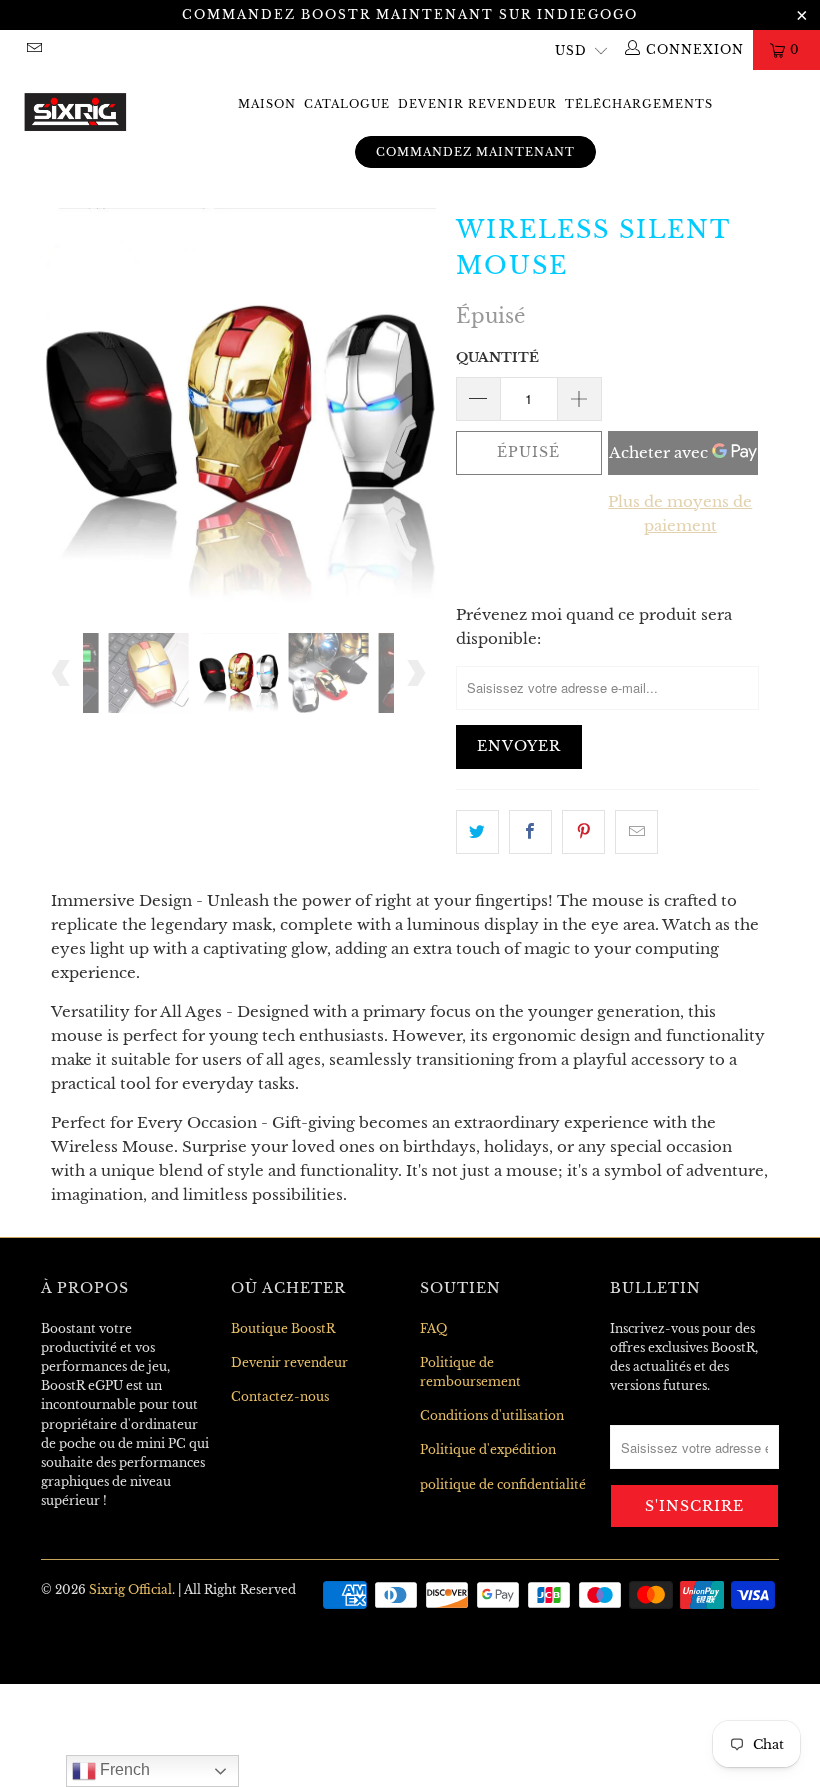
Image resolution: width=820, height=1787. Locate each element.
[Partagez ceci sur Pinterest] (583, 832)
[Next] (415, 405)
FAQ (433, 1328)
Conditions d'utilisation (492, 1415)
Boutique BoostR (283, 1328)
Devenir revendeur (477, 104)
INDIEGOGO (587, 14)
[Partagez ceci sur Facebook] (530, 832)
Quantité (497, 357)
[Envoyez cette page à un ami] (636, 832)
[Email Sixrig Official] (33, 49)
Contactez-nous (280, 1396)
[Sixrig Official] (75, 107)
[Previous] (61, 405)
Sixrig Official (130, 1589)
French (123, 1769)
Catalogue (347, 104)
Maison (267, 104)
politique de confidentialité (503, 1484)
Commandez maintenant (475, 152)
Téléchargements (639, 104)
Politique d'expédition (488, 1449)
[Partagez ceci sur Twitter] (477, 832)
